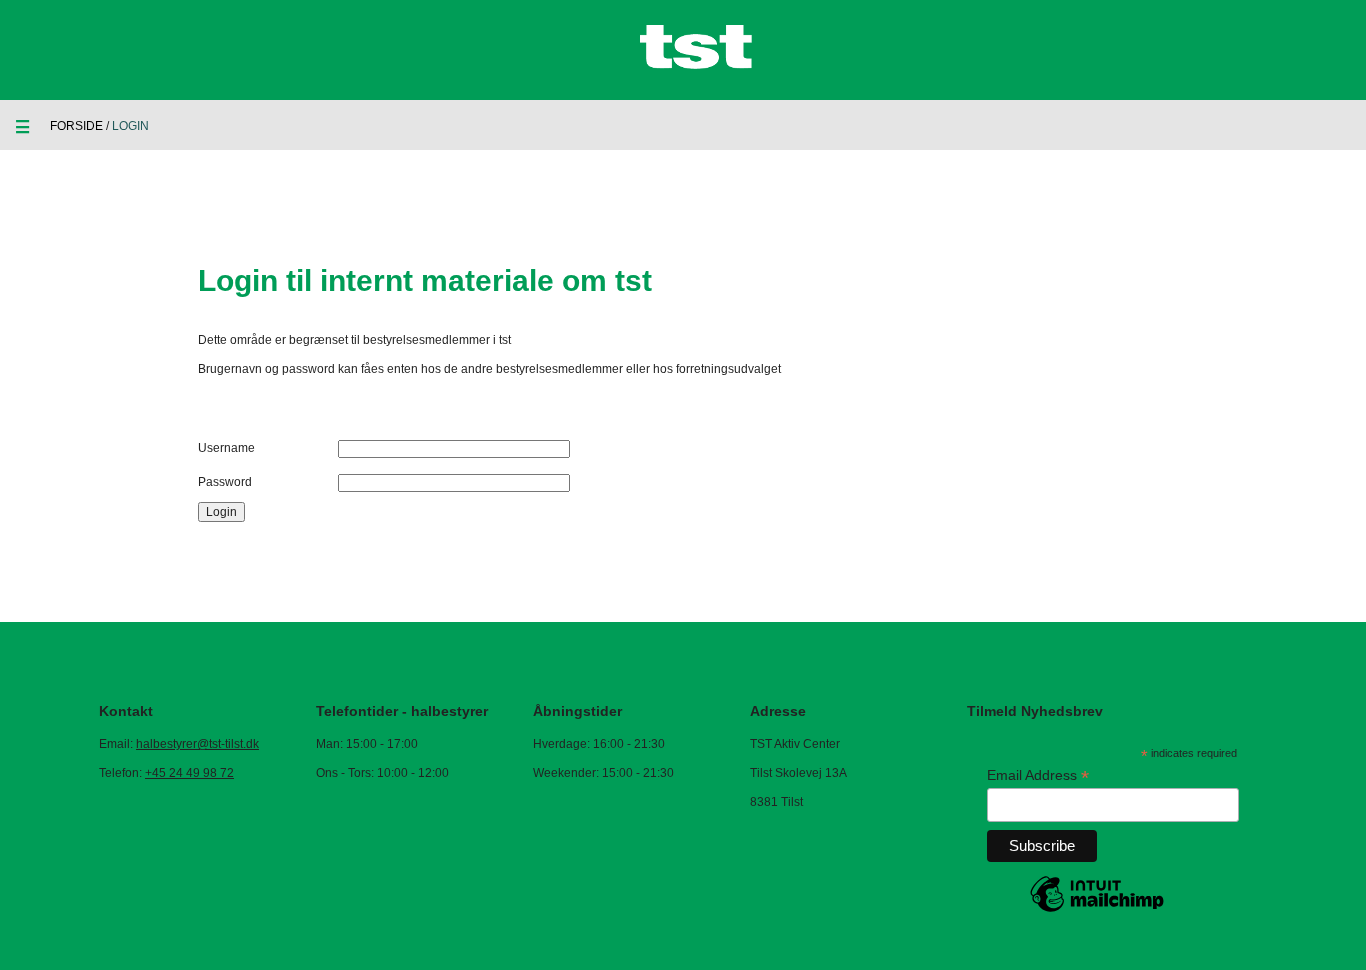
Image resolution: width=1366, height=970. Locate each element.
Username (226, 448)
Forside (76, 126)
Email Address (1038, 775)
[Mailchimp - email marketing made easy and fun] (1097, 911)
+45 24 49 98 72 (189, 773)
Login (221, 512)
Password (225, 482)
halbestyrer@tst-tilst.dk (197, 744)
